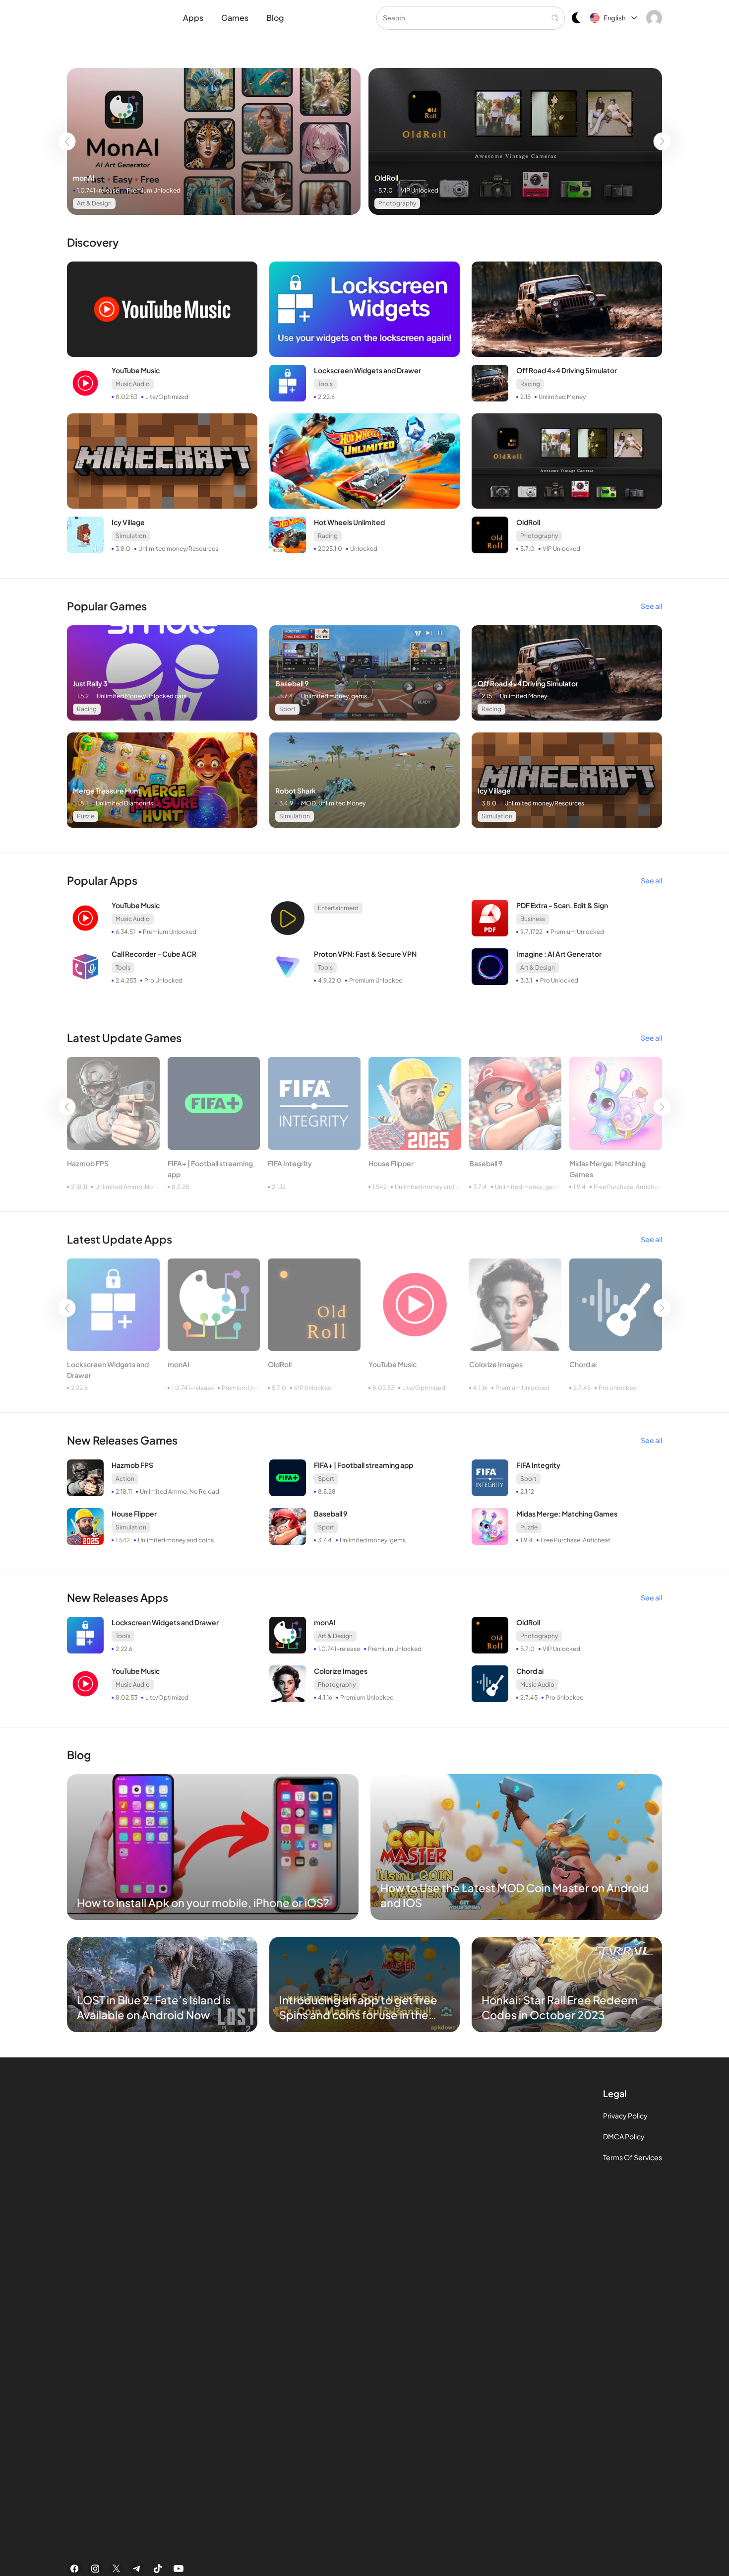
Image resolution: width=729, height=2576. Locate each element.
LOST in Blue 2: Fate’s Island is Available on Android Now (154, 2007)
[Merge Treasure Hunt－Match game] (162, 780)
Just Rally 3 (90, 683)
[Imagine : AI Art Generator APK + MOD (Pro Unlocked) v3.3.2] (490, 967)
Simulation (131, 536)
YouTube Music (136, 370)
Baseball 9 (292, 683)
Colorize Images (496, 1364)
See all (651, 606)
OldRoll (386, 178)
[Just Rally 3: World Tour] (162, 673)
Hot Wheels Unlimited (349, 522)
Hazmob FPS (88, 1163)
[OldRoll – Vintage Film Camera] (515, 141)
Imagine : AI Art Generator (559, 954)
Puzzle (86, 816)
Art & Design (94, 203)
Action (125, 1479)
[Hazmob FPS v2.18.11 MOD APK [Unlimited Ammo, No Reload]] (113, 1103)
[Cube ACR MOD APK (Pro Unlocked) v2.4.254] (85, 967)
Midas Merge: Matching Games (607, 1169)
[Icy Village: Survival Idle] (162, 461)
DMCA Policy (624, 2136)
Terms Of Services (633, 2157)
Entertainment (338, 908)
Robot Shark (296, 791)
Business (533, 919)
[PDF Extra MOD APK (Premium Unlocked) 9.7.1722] (490, 918)
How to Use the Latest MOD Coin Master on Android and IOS (515, 1895)
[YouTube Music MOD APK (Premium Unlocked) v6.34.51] (85, 918)
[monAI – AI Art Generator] (214, 141)
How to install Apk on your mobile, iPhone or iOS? (203, 1903)
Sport (287, 709)
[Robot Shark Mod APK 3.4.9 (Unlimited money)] (364, 780)
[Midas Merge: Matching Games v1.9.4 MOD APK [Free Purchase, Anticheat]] (616, 1103)
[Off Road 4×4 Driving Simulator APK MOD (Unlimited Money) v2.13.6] (567, 309)
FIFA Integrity (290, 1163)
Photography (397, 203)
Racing (530, 384)
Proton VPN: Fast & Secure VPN (365, 954)
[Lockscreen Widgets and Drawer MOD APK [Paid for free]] (364, 309)
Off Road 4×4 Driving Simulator (567, 370)
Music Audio (133, 384)
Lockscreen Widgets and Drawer (367, 370)
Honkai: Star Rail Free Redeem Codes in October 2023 (560, 2007)
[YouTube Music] (162, 309)
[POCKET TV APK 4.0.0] (288, 918)
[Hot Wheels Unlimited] (364, 461)
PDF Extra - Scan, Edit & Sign (562, 905)
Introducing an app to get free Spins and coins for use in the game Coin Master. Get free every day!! (358, 2008)
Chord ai (583, 1364)
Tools (325, 384)
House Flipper (391, 1163)
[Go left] (67, 141)
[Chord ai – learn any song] (616, 1305)
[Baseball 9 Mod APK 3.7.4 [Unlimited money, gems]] (364, 673)
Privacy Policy (625, 2115)
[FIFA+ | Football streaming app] (214, 1103)
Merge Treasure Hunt (107, 791)
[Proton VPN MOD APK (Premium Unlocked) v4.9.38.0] (288, 967)
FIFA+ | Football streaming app (210, 1169)
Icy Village (128, 522)
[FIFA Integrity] (314, 1103)
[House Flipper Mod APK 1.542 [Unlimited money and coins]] (415, 1103)
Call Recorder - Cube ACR (154, 954)
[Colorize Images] (516, 1305)
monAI (84, 178)
